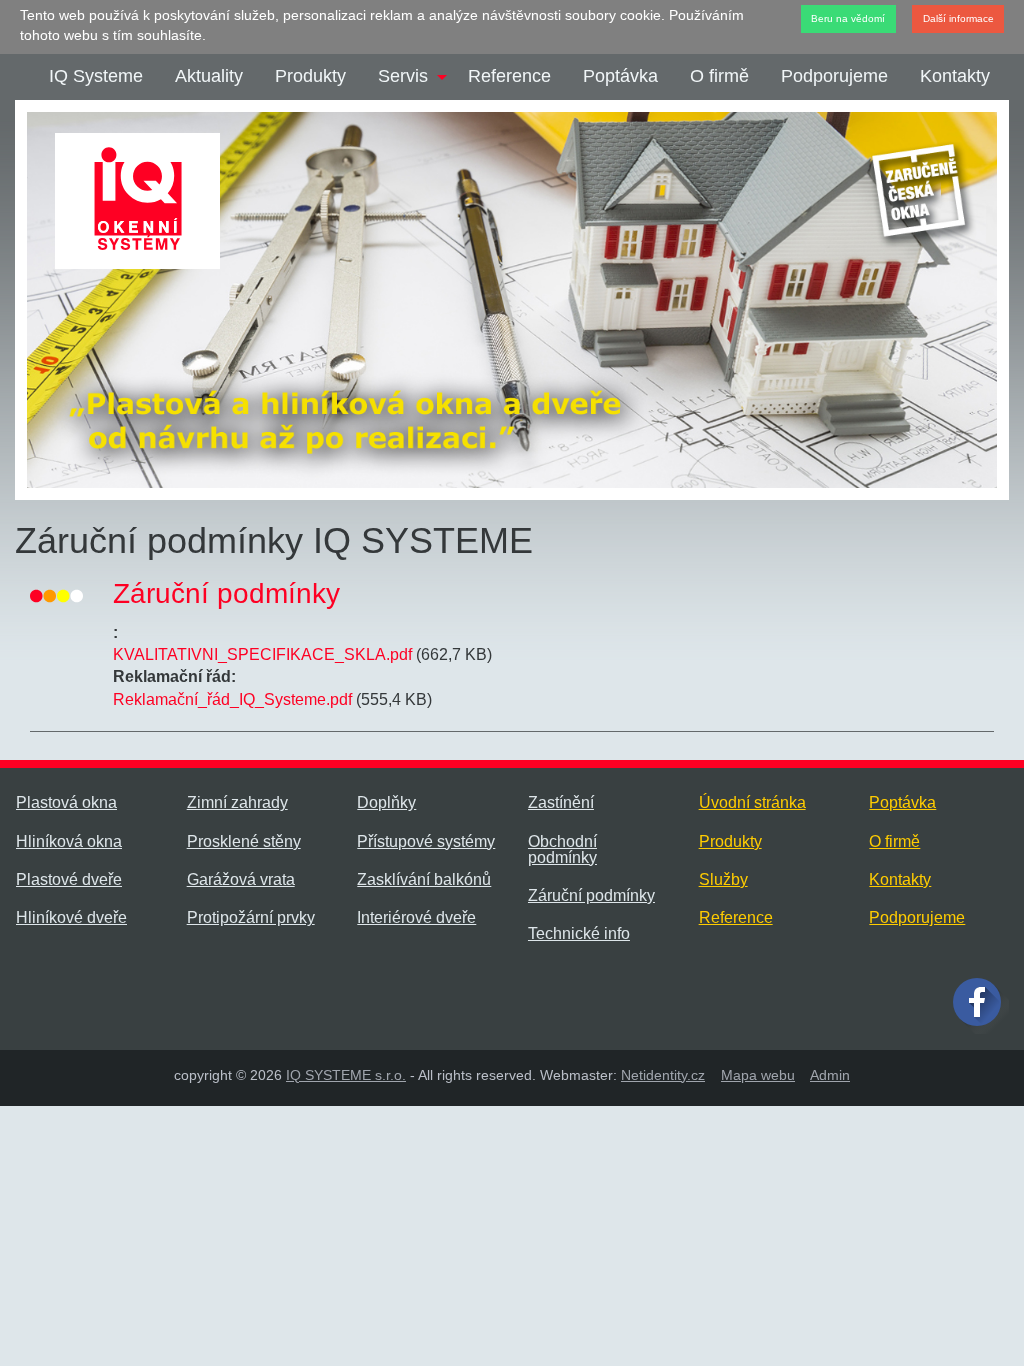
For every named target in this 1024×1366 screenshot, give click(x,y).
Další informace (958, 18)
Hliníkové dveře (71, 917)
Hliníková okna (69, 841)
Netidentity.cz (663, 1075)
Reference (509, 76)
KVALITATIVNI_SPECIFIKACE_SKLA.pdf (262, 654)
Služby (723, 879)
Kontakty (955, 76)
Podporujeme (834, 76)
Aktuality (209, 76)
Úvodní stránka (752, 802)
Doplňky (386, 802)
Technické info (579, 933)
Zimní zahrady (237, 802)
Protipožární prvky (251, 917)
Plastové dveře (69, 879)
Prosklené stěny (244, 841)
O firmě (719, 76)
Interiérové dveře (416, 917)
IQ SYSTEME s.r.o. (346, 1075)
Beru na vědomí (848, 18)
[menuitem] (96, 77)
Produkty (310, 76)
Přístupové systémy (426, 841)
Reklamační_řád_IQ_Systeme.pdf (232, 699)
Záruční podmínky (591, 895)
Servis (403, 76)
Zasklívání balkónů (424, 879)
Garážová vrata (241, 879)
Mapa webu (758, 1075)
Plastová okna (66, 802)
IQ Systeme (96, 76)
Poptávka (620, 76)
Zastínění (561, 802)
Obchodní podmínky (562, 849)
